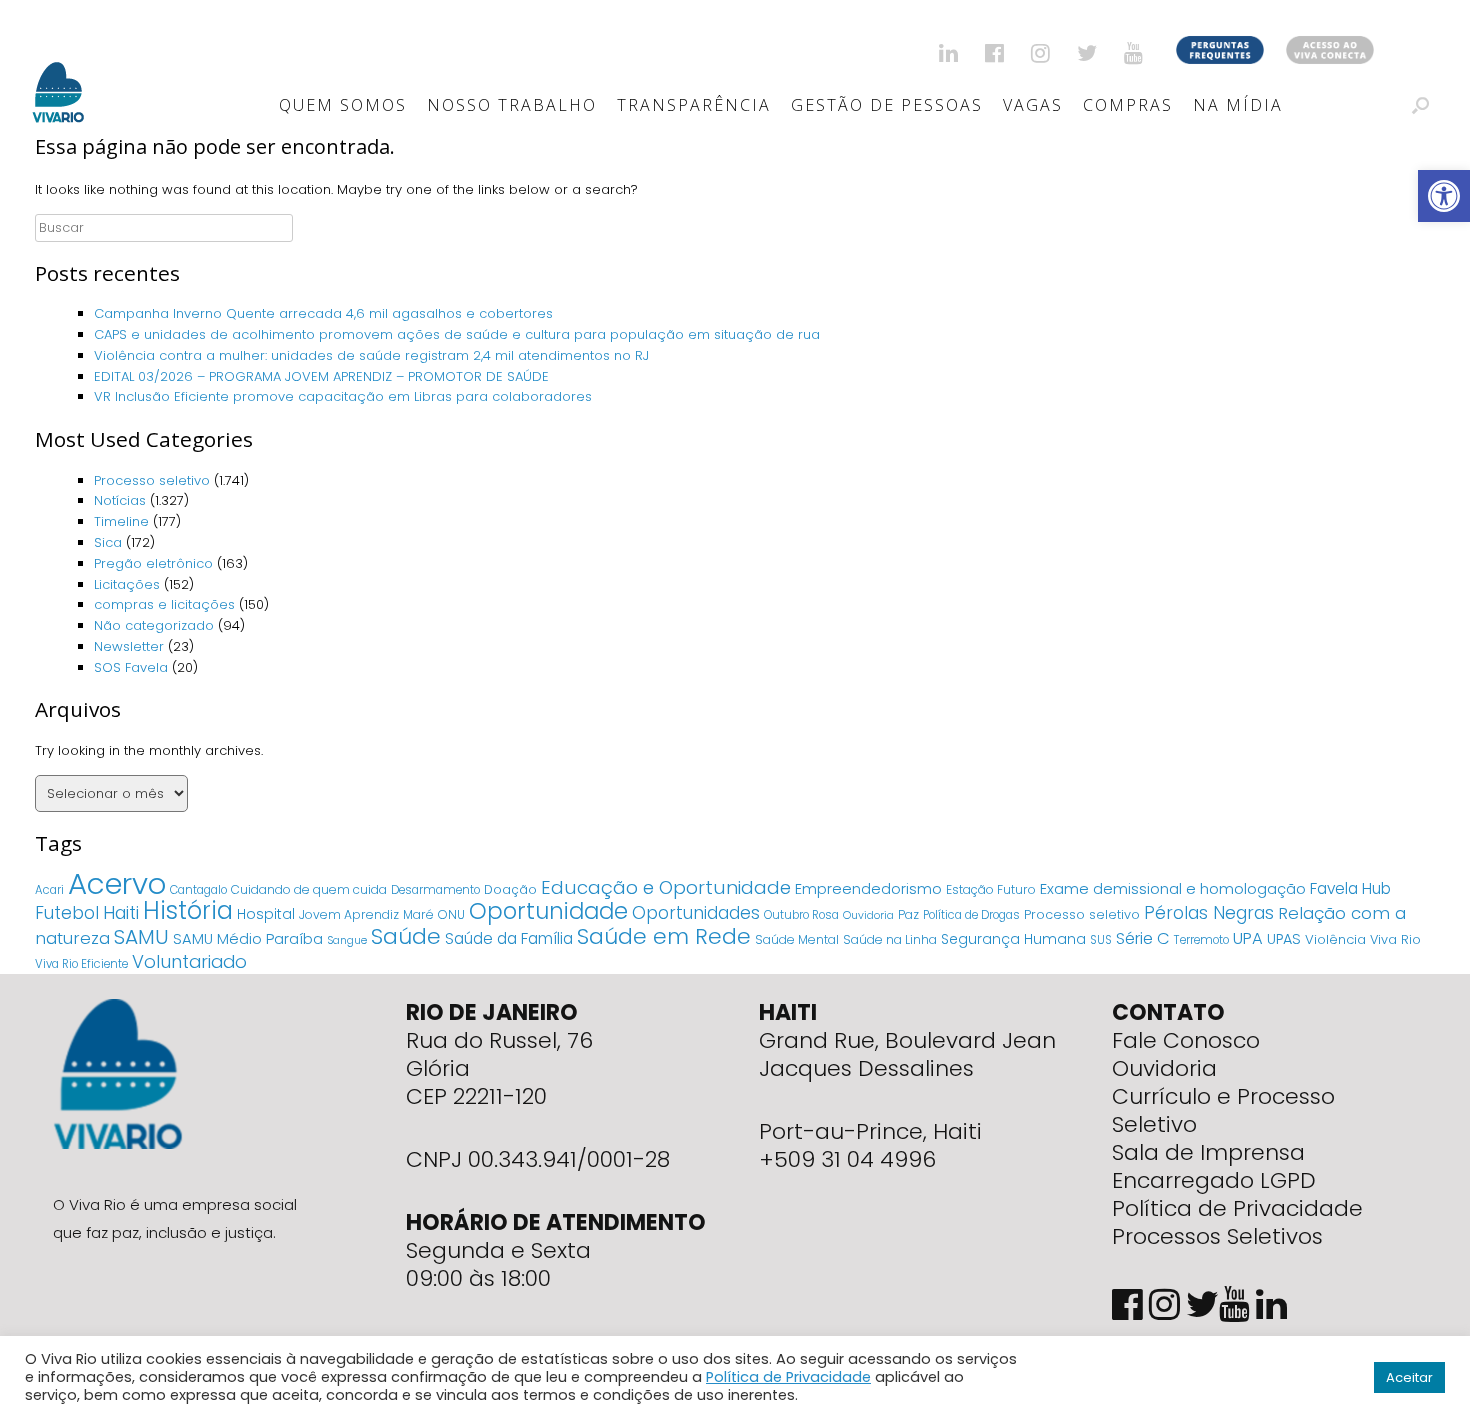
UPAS (1284, 939)
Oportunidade (548, 911)
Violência (1335, 939)
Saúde (406, 936)
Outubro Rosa (801, 915)
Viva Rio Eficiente (81, 964)
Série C (1143, 938)
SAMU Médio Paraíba (248, 939)
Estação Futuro (991, 889)
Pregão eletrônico (153, 563)
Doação (510, 889)
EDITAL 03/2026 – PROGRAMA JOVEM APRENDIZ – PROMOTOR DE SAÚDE (321, 376)
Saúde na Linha (890, 939)
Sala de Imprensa (1208, 1152)
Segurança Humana (1013, 939)
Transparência (694, 105)
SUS (1101, 940)
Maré (418, 914)
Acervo (117, 883)
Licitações (127, 584)
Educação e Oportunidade (666, 887)
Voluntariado (189, 961)
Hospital (266, 914)
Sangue (347, 940)
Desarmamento (435, 890)
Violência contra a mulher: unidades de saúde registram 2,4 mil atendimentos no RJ (371, 355)
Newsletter (129, 646)
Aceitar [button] (1409, 1377)
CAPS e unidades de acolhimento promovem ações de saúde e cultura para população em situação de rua (459, 334)
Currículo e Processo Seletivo (1223, 1110)
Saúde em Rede (664, 936)
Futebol (67, 913)
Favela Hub (1350, 888)
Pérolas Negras (1209, 913)
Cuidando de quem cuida (309, 889)
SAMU (141, 937)
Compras (1128, 105)
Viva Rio (1395, 939)
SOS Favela (131, 667)
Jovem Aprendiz (349, 914)
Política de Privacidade (1237, 1208)
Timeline (121, 521)
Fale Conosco (1186, 1040)
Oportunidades (696, 913)
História (188, 910)
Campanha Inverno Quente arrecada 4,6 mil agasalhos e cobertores (325, 313)
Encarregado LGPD (1214, 1180)
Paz (908, 914)
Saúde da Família (509, 938)
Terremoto (1201, 940)
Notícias (120, 500)
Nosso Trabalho (512, 105)
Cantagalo (198, 890)
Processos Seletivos (1217, 1236)
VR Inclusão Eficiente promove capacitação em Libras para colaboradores (343, 396)
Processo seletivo (152, 480)
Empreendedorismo (868, 889)
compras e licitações (164, 604)
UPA (1248, 938)
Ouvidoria (868, 915)
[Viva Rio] (58, 66)
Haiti (121, 912)
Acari (49, 890)
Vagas (1033, 105)
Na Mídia (1238, 105)
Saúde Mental (797, 939)
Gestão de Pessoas (887, 105)
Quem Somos (343, 105)
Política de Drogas (971, 915)
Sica (108, 542)
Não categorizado (154, 625)
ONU (451, 914)
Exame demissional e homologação (1173, 888)
